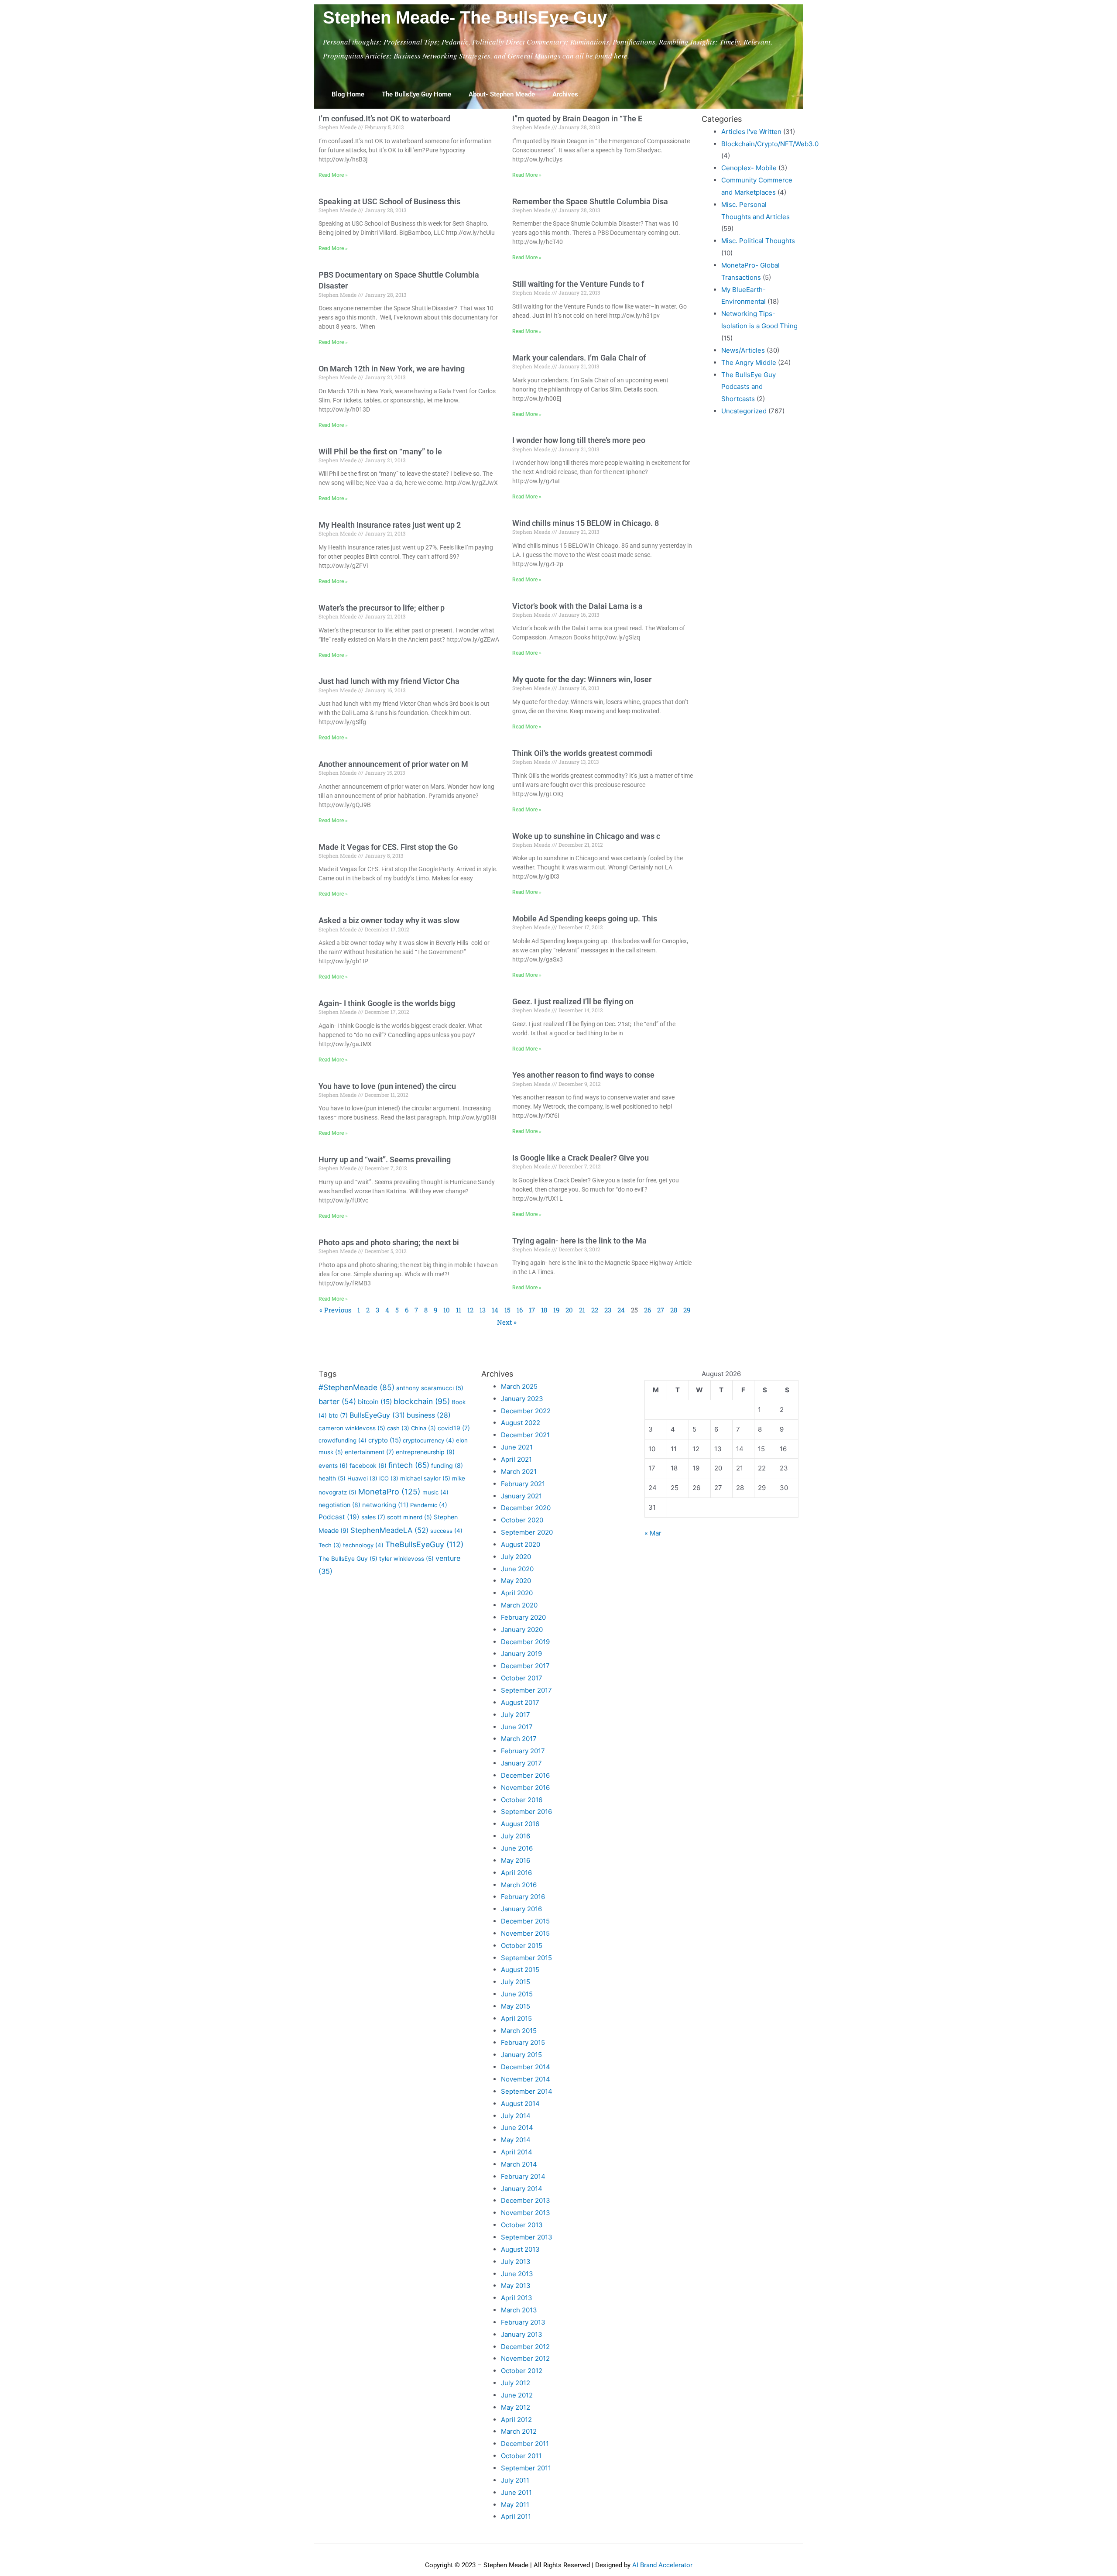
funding (447, 1465)
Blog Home (348, 94)
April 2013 (517, 2298)
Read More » (333, 175)
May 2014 (516, 2140)
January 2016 (521, 1909)
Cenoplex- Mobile (749, 168)
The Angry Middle (749, 362)
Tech (330, 1545)
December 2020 (526, 1508)
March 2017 (519, 1739)
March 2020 (519, 1605)
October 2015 (522, 1946)
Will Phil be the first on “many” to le (380, 452)
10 (447, 1310)
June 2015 (517, 1994)
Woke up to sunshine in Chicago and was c (586, 836)
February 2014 (523, 2176)
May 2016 (516, 1860)
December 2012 (525, 2347)
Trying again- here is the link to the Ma (579, 1241)
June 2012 (517, 2395)
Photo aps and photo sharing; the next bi (389, 1242)
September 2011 (526, 2468)
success (446, 1531)
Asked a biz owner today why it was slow (389, 920)
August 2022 (521, 1423)
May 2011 (515, 2505)
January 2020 (522, 1630)
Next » (507, 1322)
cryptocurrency (428, 1440)
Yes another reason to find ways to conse (583, 1075)
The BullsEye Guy (348, 1559)
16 (520, 1310)
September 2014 (527, 2091)
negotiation (339, 1505)
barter (337, 1401)
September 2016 (526, 1812)
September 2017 (526, 1690)
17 (532, 1310)
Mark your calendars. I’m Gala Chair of (579, 358)
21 (582, 1310)
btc (338, 1415)
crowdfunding (343, 1440)
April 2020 (517, 1593)
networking (385, 1505)
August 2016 (520, 1824)
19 (556, 1310)
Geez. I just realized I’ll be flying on (573, 1001)
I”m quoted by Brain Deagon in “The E (577, 118)
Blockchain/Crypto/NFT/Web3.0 (770, 144)
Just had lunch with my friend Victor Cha (389, 681)
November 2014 (526, 2079)
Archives (565, 94)
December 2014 (526, 2067)
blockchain (422, 1401)
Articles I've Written (751, 132)
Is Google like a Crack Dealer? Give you (581, 1158)
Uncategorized (744, 411)
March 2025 (519, 1386)
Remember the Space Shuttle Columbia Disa (590, 201)
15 (507, 1310)
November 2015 (525, 1933)
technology (363, 1545)
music (435, 1492)
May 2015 (516, 2006)
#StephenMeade (356, 1387)
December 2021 (525, 1435)
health (332, 1478)
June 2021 (517, 1447)
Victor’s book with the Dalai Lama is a (577, 606)
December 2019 (525, 1642)
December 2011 (525, 2444)
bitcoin (375, 1402)
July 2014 (516, 2116)
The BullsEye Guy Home (416, 94)
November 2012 (525, 2358)
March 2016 (519, 1885)
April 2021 (516, 1459)
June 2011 (516, 2492)
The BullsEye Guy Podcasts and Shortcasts (749, 387)
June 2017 (517, 1727)
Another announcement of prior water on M (393, 764)
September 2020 (527, 1532)
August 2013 (520, 2249)
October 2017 (522, 1678)
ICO (389, 1478)
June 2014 (517, 2128)
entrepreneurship (425, 1452)
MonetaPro (389, 1492)
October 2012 (522, 2371)
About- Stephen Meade (502, 94)
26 (648, 1310)
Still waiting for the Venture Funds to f (578, 284)
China (423, 1428)
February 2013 (523, 2322)
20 (569, 1310)
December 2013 (526, 2200)
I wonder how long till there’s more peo (579, 440)
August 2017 (520, 1702)
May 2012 (516, 2407)
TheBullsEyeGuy (424, 1544)
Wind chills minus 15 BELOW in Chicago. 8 (586, 523)
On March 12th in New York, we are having (392, 369)
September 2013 (527, 2237)
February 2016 (523, 1897)
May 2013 (516, 2286)
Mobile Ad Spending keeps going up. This (585, 919)
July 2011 (515, 2480)
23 (608, 1310)
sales (373, 1517)
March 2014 (519, 2164)
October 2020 (522, 1520)
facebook (368, 1466)
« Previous (335, 1310)
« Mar (653, 1533)
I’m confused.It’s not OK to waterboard (384, 118)
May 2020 (516, 1581)
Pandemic (429, 1505)
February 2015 (523, 2042)
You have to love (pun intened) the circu (387, 1086)
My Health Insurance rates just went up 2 (390, 525)
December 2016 (525, 1775)
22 (595, 1310)
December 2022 (526, 1411)
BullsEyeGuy (377, 1415)
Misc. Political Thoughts (758, 241)
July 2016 (516, 1836)
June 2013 (517, 2274)
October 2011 (521, 2456)
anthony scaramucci (430, 1388)
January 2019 (521, 1654)
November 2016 (525, 1788)
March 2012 (519, 2431)
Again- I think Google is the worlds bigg (387, 1003)
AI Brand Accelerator (662, 2565)
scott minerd (409, 1517)
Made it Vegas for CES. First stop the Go (388, 847)
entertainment (369, 1452)
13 (483, 1310)
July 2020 (516, 1557)
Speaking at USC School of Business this (389, 201)
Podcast (339, 1517)
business (429, 1415)
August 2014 (520, 2104)
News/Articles (743, 350)
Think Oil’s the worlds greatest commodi (582, 753)
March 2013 (519, 2310)
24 (621, 1310)
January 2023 (522, 1399)
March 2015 (519, 2031)
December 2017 (525, 1666)
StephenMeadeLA (389, 1530)
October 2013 (522, 2225)
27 (661, 1310)
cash (398, 1428)
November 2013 (526, 2213)
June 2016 (517, 1848)
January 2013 (522, 2334)
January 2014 (522, 2189)
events (333, 1466)
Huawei (362, 1478)
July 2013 (516, 2262)
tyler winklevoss (406, 1559)
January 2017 (521, 1763)
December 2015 (525, 1921)
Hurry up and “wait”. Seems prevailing (385, 1159)
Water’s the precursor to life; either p (382, 608)
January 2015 (521, 2055)
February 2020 (523, 1617)
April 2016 (516, 1873)
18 (544, 1310)
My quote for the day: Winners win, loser (582, 679)
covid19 (454, 1428)
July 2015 (516, 1982)
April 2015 (516, 2018)
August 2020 (521, 1544)
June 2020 (517, 1569)
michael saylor (425, 1478)
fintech (409, 1465)
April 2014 (517, 2152)
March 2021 (519, 1472)
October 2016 (522, 1800)
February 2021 (523, 1484)
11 (459, 1310)
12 (470, 1310)
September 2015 (526, 1958)
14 (495, 1310)
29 (687, 1310)
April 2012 (516, 2420)
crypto (385, 1440)
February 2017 (523, 1751)
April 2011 (516, 2516)
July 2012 (516, 2383)
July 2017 (516, 1715)
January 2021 (521, 1496)
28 (674, 1310)
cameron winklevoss (352, 1428)
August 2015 (520, 1970)
